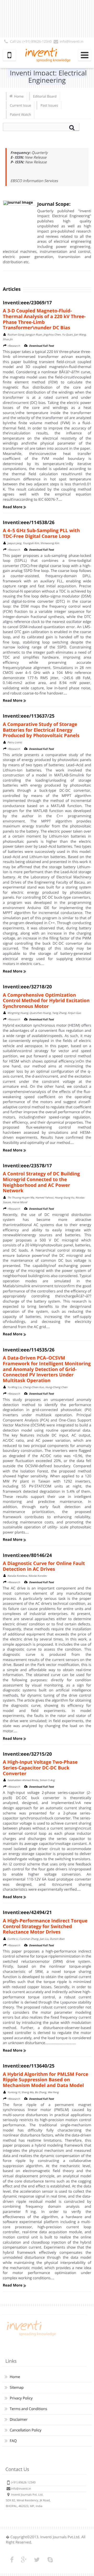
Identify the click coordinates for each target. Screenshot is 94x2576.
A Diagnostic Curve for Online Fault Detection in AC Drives (44, 1566)
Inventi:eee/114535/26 (29, 1350)
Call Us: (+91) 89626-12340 (31, 41)
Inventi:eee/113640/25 (29, 2066)
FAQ (13, 2441)
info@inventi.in (72, 41)
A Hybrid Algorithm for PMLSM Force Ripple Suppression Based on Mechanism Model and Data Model (46, 2080)
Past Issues (49, 105)
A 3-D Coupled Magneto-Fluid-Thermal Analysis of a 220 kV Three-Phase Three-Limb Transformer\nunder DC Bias (44, 319)
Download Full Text (42, 346)
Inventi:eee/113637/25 (29, 716)
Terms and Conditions (28, 2409)
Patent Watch (20, 114)
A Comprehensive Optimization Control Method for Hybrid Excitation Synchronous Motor (46, 1001)
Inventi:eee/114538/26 (29, 523)
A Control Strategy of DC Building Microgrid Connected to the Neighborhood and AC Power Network (41, 1182)
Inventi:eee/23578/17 (27, 1166)
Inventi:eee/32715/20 (27, 1754)
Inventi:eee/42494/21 (27, 1912)
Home (19, 96)
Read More (13, 507)
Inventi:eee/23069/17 (27, 303)
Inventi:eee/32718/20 (27, 987)
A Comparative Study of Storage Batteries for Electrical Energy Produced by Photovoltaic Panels (41, 730)
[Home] (31, 2336)
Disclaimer (19, 2420)
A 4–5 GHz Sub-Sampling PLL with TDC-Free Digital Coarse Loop (41, 533)
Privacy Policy (21, 2398)
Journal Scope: (54, 204)
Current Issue (20, 105)
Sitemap (17, 2388)
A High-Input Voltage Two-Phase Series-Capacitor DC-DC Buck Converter (40, 1768)
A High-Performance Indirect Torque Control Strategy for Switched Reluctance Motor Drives (45, 1926)
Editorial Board (45, 96)
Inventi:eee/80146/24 (27, 1555)
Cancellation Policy (25, 2430)
